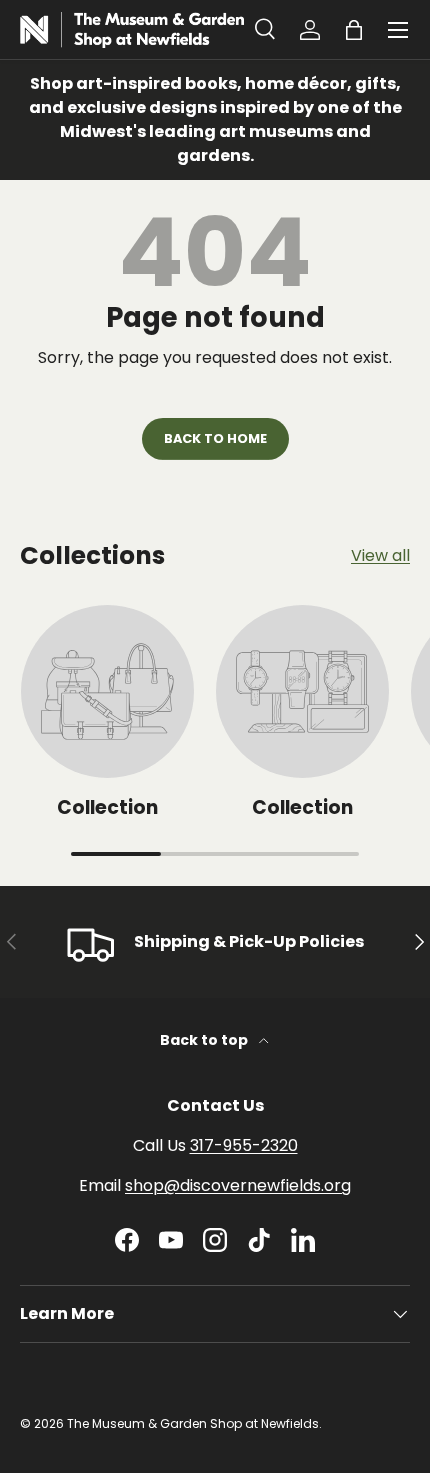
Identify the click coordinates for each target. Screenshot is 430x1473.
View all (380, 555)
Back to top (205, 1040)
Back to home (215, 438)
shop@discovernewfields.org (238, 1185)
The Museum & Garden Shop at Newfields (193, 1423)
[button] (354, 30)
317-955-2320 (244, 1145)
